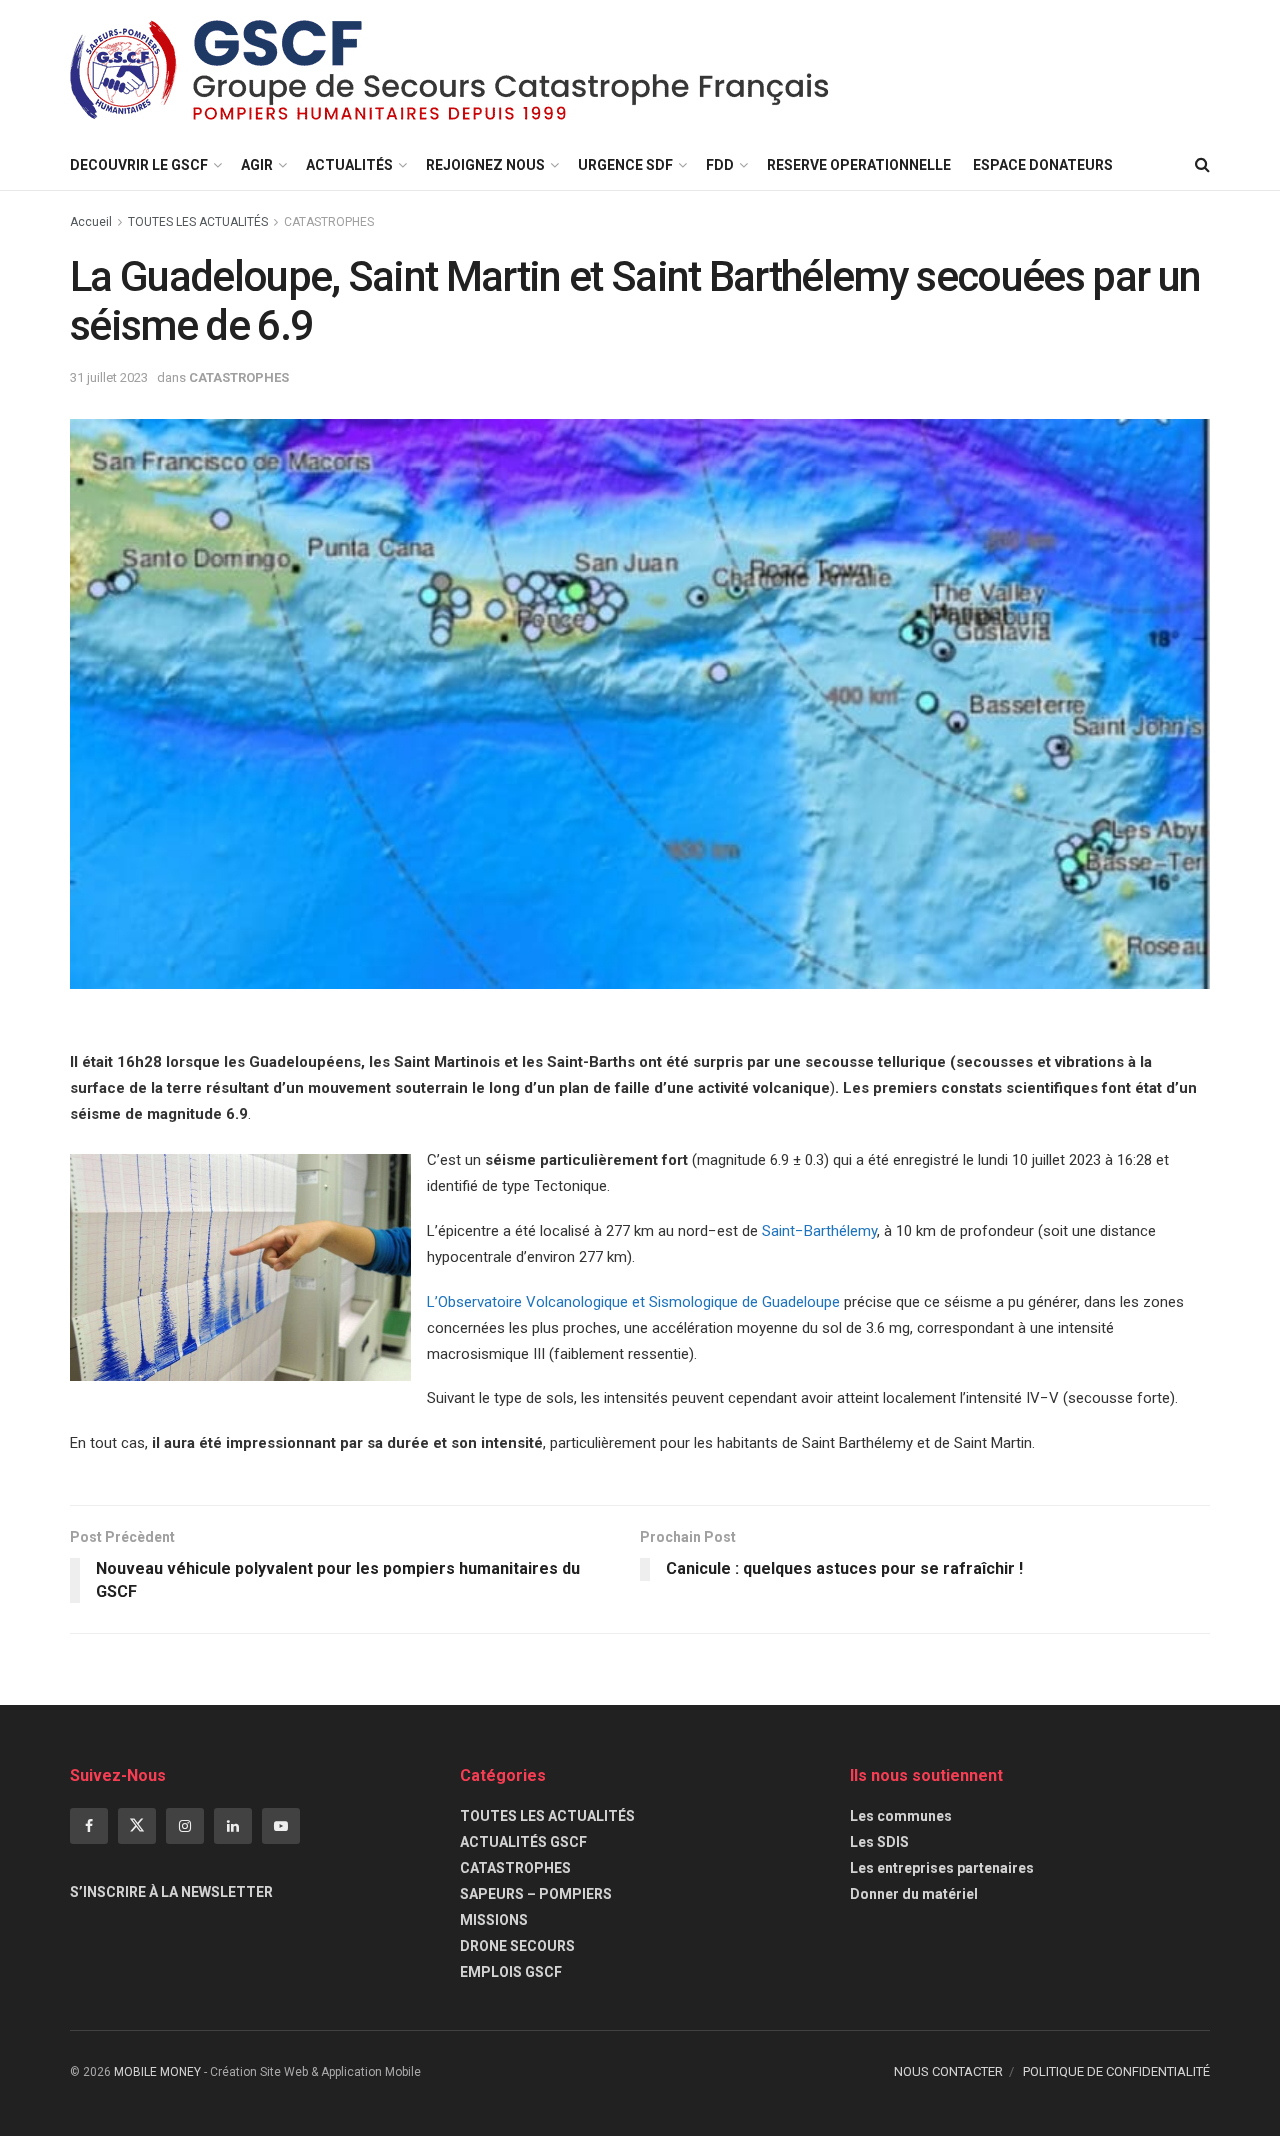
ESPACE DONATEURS (1043, 165)
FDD (720, 165)
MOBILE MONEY (157, 2072)
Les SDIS (879, 1842)
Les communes (901, 1816)
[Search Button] (1202, 165)
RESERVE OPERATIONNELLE (859, 165)
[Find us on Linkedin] (233, 1826)
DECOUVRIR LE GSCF (139, 165)
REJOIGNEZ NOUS (485, 165)
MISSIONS (494, 1920)
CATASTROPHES (329, 222)
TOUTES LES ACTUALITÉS (198, 222)
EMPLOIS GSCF (511, 1972)
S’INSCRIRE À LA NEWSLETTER (171, 1892)
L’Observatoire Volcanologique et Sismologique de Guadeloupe (633, 1302)
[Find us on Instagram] (185, 1826)
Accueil (91, 222)
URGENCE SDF (625, 165)
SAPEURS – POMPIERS (536, 1894)
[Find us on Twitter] (137, 1826)
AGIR (257, 165)
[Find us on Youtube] (281, 1826)
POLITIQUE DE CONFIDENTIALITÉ (1116, 2071)
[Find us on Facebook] (89, 1826)
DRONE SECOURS (517, 1946)
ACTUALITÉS (349, 165)
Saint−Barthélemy (819, 1231)
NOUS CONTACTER (948, 2071)
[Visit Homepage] (450, 70)
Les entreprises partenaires (942, 1868)
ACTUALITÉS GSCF (523, 1842)
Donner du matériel (914, 1894)
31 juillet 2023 (109, 377)
